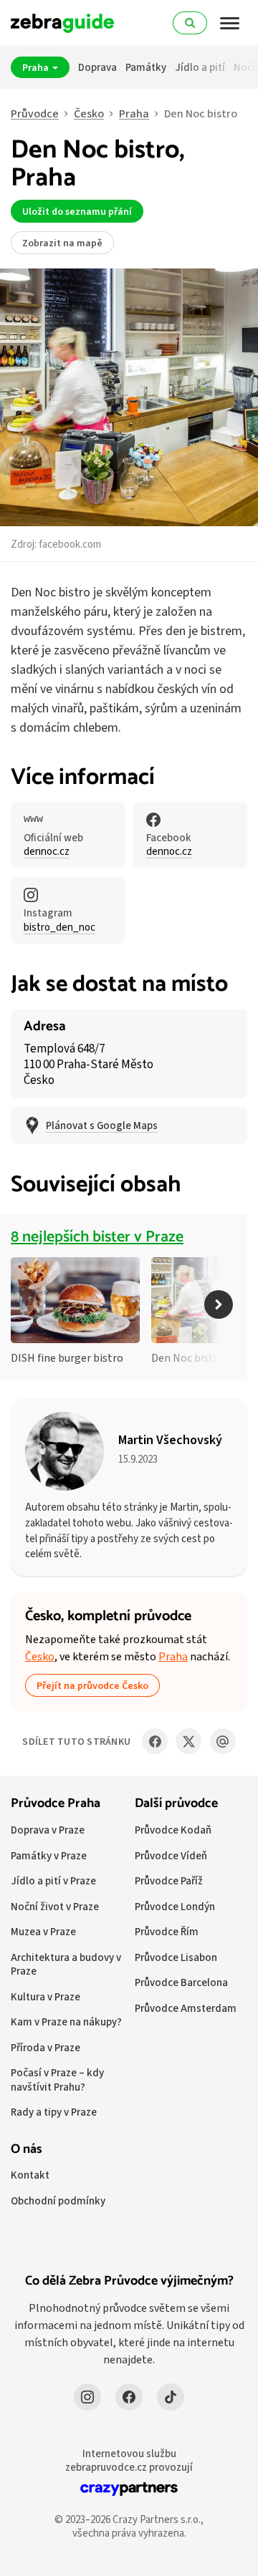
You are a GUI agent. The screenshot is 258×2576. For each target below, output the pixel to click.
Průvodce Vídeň (171, 1855)
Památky (146, 67)
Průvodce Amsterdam (186, 2008)
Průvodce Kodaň (173, 1830)
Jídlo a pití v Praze (53, 1880)
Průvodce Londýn (175, 1906)
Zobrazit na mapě (62, 243)
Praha (37, 67)
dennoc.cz (47, 851)
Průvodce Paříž (169, 1880)
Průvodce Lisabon (176, 1957)
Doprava (97, 67)
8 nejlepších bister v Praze (97, 1237)
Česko (89, 113)
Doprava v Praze (48, 1830)
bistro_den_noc (59, 927)
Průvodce (35, 113)
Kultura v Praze (46, 1996)
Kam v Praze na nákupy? (66, 2021)
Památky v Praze (49, 1855)
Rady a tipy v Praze (54, 2112)
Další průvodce (176, 1803)
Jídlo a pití (200, 67)
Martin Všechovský (170, 1439)
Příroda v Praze (46, 2047)
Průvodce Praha (56, 1803)
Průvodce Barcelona (181, 1982)
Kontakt (30, 2175)
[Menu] (230, 23)
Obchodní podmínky (58, 2200)
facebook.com (70, 544)
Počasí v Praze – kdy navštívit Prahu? (57, 2079)
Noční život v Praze (55, 1906)
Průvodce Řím (167, 1931)
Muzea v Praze (43, 1931)
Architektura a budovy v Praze (66, 1964)
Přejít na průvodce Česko (92, 1685)
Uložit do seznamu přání (77, 211)
